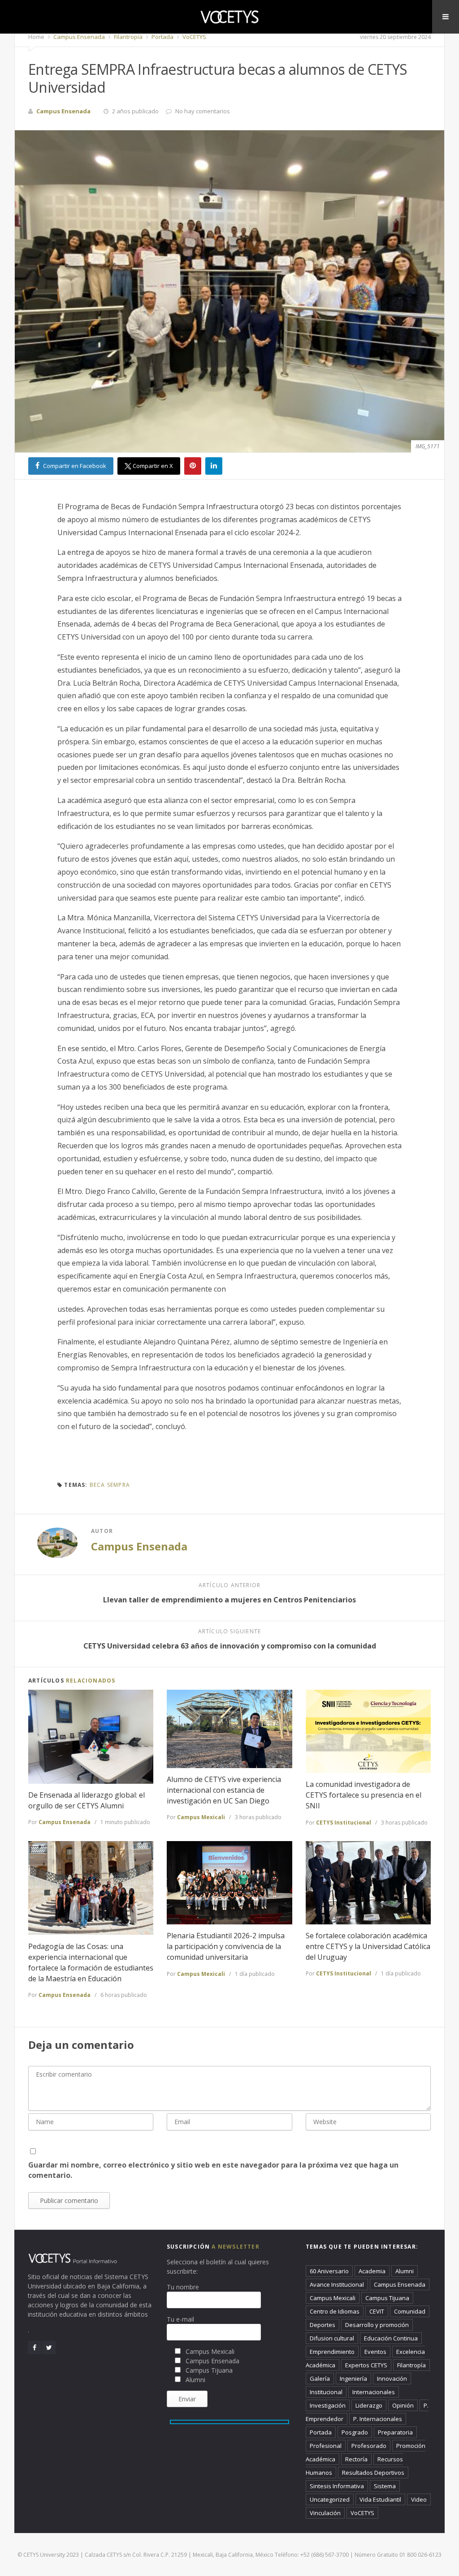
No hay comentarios (203, 111)
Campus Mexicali (201, 1817)
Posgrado (355, 2432)
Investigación (328, 2405)
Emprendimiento (332, 2352)
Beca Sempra (110, 1485)
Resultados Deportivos (373, 2473)
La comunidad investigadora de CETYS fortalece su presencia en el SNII (364, 1795)
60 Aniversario (329, 2271)
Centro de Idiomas (335, 2311)
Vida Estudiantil (380, 2499)
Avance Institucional (337, 2284)
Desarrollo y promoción (377, 2325)
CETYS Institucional (344, 1823)
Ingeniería (353, 2379)
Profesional (326, 2446)
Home (36, 37)
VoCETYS (194, 37)
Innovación (392, 2379)
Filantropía (128, 37)
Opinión (403, 2405)
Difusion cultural (332, 2338)
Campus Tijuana (387, 2298)
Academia (372, 2271)
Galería (320, 2379)
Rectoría (356, 2459)
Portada (162, 37)
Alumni (405, 2271)
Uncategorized (330, 2499)
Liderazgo (369, 2405)
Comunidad (410, 2311)
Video (419, 2499)
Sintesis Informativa (337, 2486)
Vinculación (325, 2513)
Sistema (385, 2486)
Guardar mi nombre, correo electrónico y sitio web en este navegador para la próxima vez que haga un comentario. (213, 2170)
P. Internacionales (378, 2419)
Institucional (326, 2392)
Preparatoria (395, 2432)
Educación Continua (391, 2338)
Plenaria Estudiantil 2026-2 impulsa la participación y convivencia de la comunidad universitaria (226, 1946)
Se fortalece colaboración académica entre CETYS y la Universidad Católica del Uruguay (368, 1946)
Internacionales (374, 2392)
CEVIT (377, 2311)
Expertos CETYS (366, 2365)
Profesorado (369, 2446)
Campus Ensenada (78, 37)
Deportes (323, 2325)
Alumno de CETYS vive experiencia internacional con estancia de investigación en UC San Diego (224, 1790)
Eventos (375, 2352)
